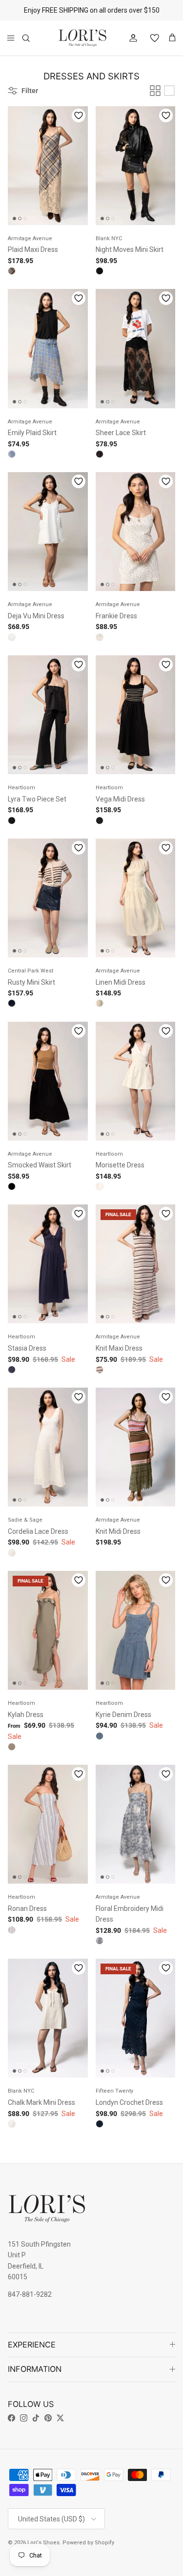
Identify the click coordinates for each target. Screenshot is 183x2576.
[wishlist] (151, 38)
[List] (169, 91)
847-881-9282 (30, 2294)
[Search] (32, 38)
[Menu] (11, 38)
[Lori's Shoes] (82, 38)
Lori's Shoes (43, 2543)
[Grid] (155, 91)
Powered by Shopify (88, 2543)
